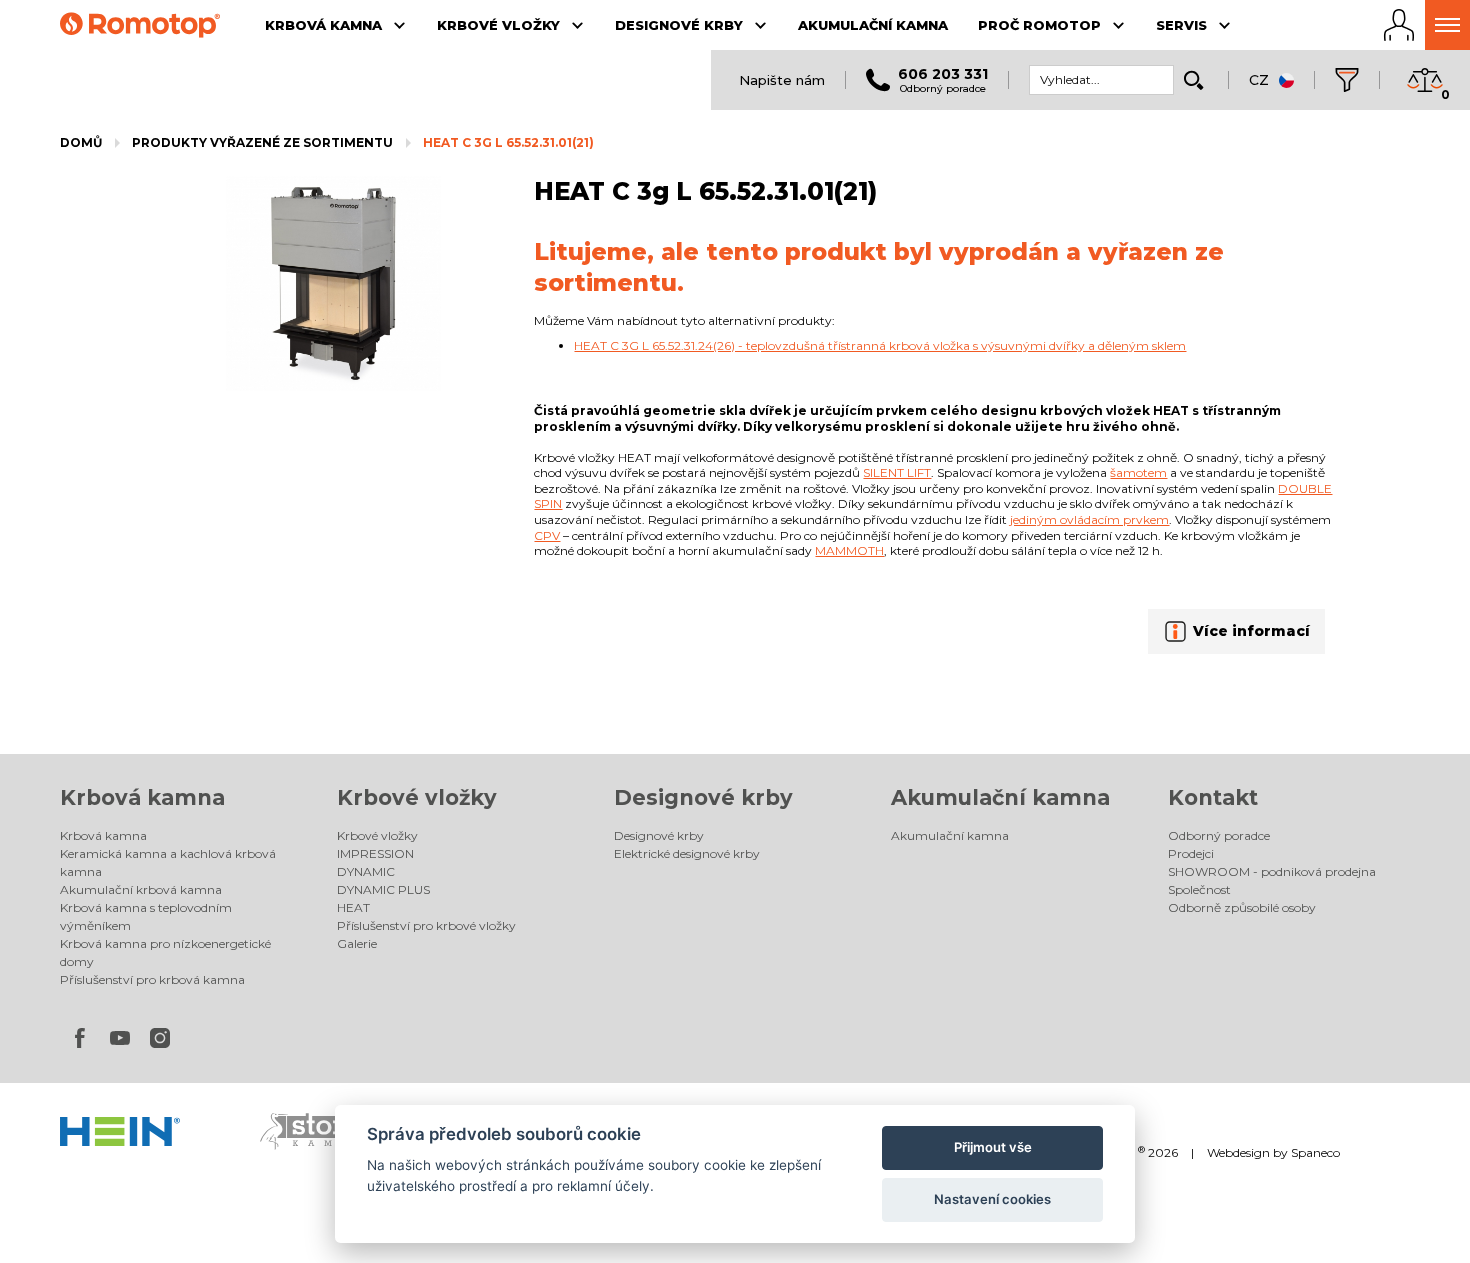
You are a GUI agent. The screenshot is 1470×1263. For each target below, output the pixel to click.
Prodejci (1191, 853)
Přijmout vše (993, 1147)
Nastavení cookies (992, 1199)
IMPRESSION (375, 853)
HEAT (353, 907)
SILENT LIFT (897, 472)
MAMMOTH (849, 550)
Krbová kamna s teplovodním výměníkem (146, 916)
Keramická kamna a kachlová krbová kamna (168, 862)
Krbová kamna (142, 797)
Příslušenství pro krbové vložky (426, 925)
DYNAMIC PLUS (383, 889)
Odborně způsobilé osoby (1242, 907)
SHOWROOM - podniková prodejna (1272, 871)
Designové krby (703, 797)
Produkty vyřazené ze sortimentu (262, 142)
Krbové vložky (417, 797)
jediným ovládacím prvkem (1089, 519)
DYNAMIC (366, 871)
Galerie (357, 943)
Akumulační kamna (1000, 797)
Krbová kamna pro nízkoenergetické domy (165, 952)
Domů (81, 142)
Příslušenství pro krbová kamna (152, 979)
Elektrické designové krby (687, 853)
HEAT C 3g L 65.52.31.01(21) (508, 142)
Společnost (1199, 889)
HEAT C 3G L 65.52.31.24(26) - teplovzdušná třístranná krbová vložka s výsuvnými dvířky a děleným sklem (880, 345)
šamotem (1138, 472)
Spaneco (1315, 1152)
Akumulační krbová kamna (141, 889)
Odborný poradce (1219, 835)
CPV (547, 535)
